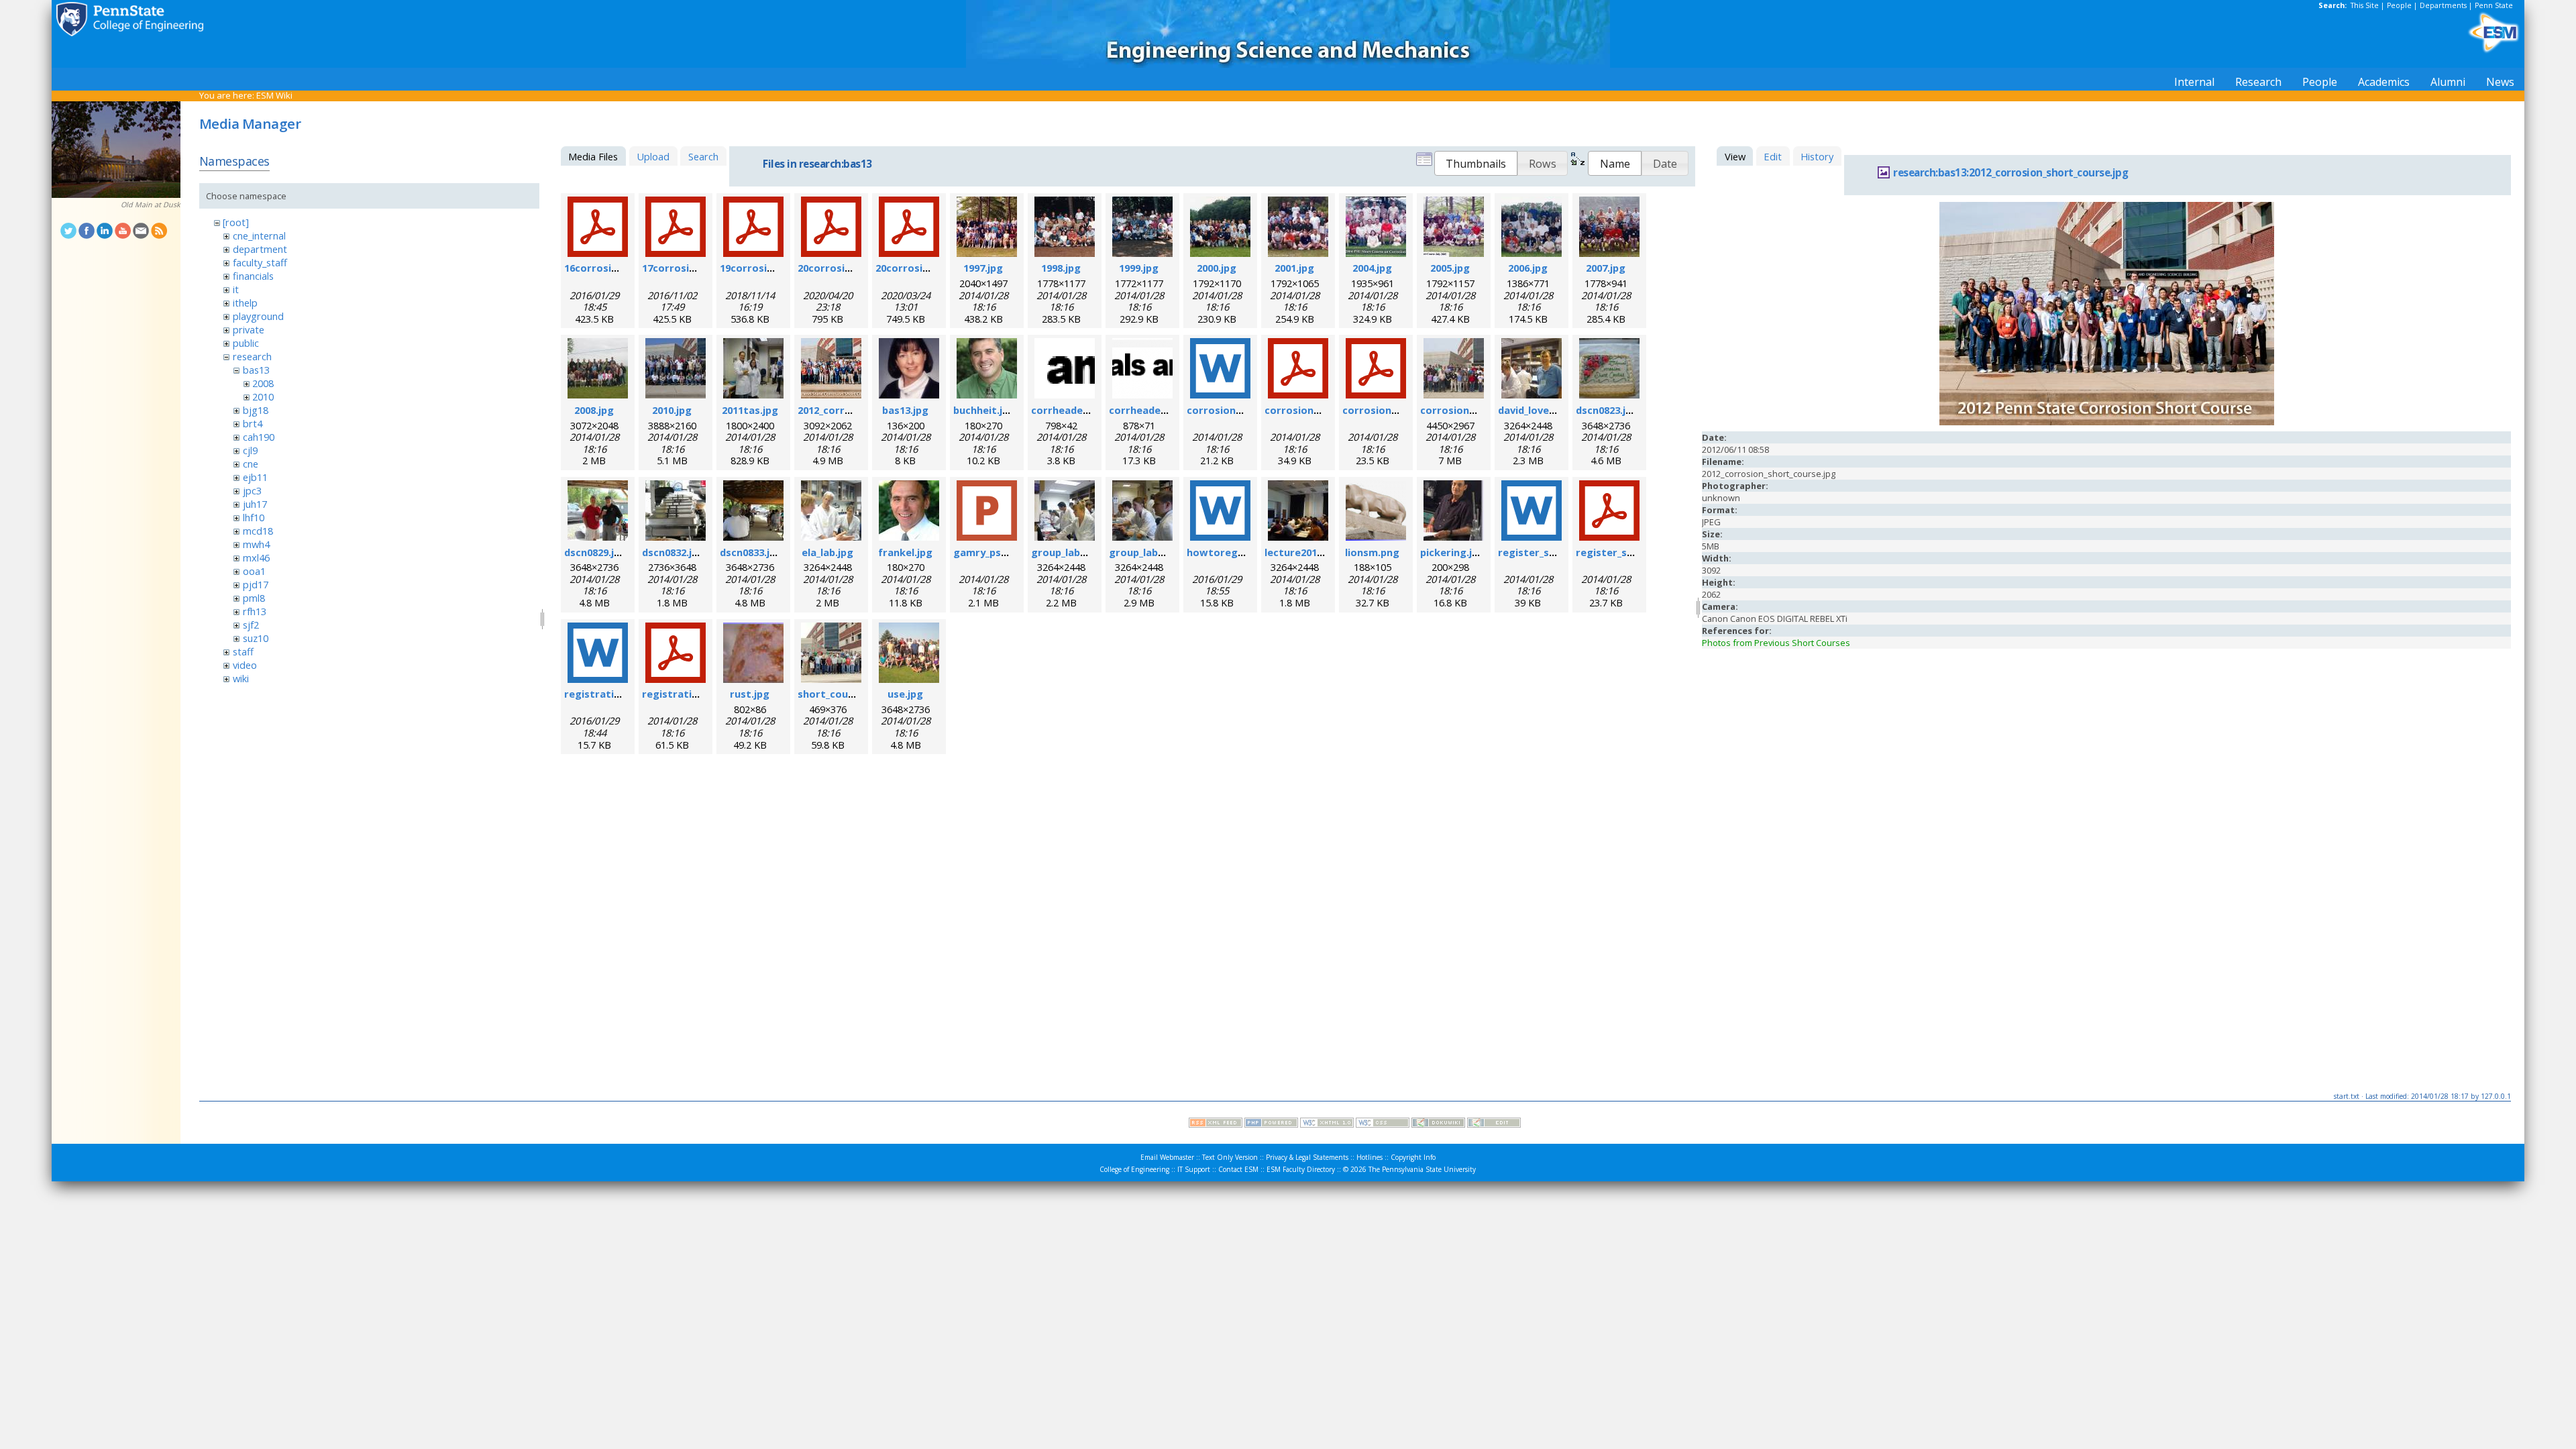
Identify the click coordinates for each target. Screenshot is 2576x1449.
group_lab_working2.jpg (1168, 552)
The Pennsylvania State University (1422, 1169)
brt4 (253, 423)
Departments (2443, 5)
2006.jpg (1528, 268)
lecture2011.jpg (1302, 552)
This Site (2365, 5)
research (252, 356)
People (2399, 5)
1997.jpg (983, 268)
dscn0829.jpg (595, 552)
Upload (653, 156)
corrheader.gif (1068, 410)
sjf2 (251, 625)
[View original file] (2107, 422)
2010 (263, 396)
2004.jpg (1372, 268)
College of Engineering (1134, 1169)
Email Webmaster (1167, 1157)
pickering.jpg (1452, 552)
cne (251, 464)
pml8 (254, 598)
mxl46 (256, 557)
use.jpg (905, 694)
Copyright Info (1413, 1157)
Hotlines (1370, 1157)
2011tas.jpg (750, 410)
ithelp (245, 303)
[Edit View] (1494, 1124)
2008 (263, 383)
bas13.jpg (905, 410)
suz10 (256, 638)
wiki (241, 678)
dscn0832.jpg (673, 552)
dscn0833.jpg (751, 552)
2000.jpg (1217, 268)
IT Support (1194, 1169)
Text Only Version (1230, 1157)
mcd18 (258, 531)
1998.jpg (1061, 268)
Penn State (2494, 5)
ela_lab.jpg (827, 552)
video (245, 665)
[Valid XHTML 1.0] (1327, 1124)
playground (258, 316)
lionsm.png (1372, 552)
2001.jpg (1294, 268)
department (260, 249)
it (236, 289)
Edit (1773, 156)
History (1817, 156)
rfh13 (255, 611)
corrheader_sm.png (1157, 410)
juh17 (255, 504)
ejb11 (255, 477)
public (246, 343)
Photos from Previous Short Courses (1776, 643)
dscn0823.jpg (1607, 410)
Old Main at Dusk (151, 205)
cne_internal (259, 235)
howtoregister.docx (1237, 552)
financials (253, 276)
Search (703, 156)
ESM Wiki (274, 95)
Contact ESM (1238, 1169)
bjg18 (256, 410)
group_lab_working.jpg (1087, 552)
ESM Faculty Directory (1301, 1169)
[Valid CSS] (1383, 1124)
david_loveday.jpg (1541, 410)
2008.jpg (594, 410)
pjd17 (256, 584)
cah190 (259, 437)
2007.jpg (1606, 268)
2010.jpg (672, 410)
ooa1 (254, 571)
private (249, 329)
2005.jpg (1450, 268)
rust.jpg (750, 694)
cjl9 (250, 450)
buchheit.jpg (984, 410)
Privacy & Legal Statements (1307, 1157)
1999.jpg (1139, 268)
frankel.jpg (905, 552)
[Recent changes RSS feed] (1216, 1124)
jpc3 (252, 490)
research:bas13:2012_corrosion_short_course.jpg (2010, 173)
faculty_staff (260, 262)
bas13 (256, 370)
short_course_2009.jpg (853, 694)
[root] (236, 222)
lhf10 (254, 517)
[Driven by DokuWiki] (1438, 1124)
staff (243, 651)
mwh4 (256, 544)
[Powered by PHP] (1271, 1124)
